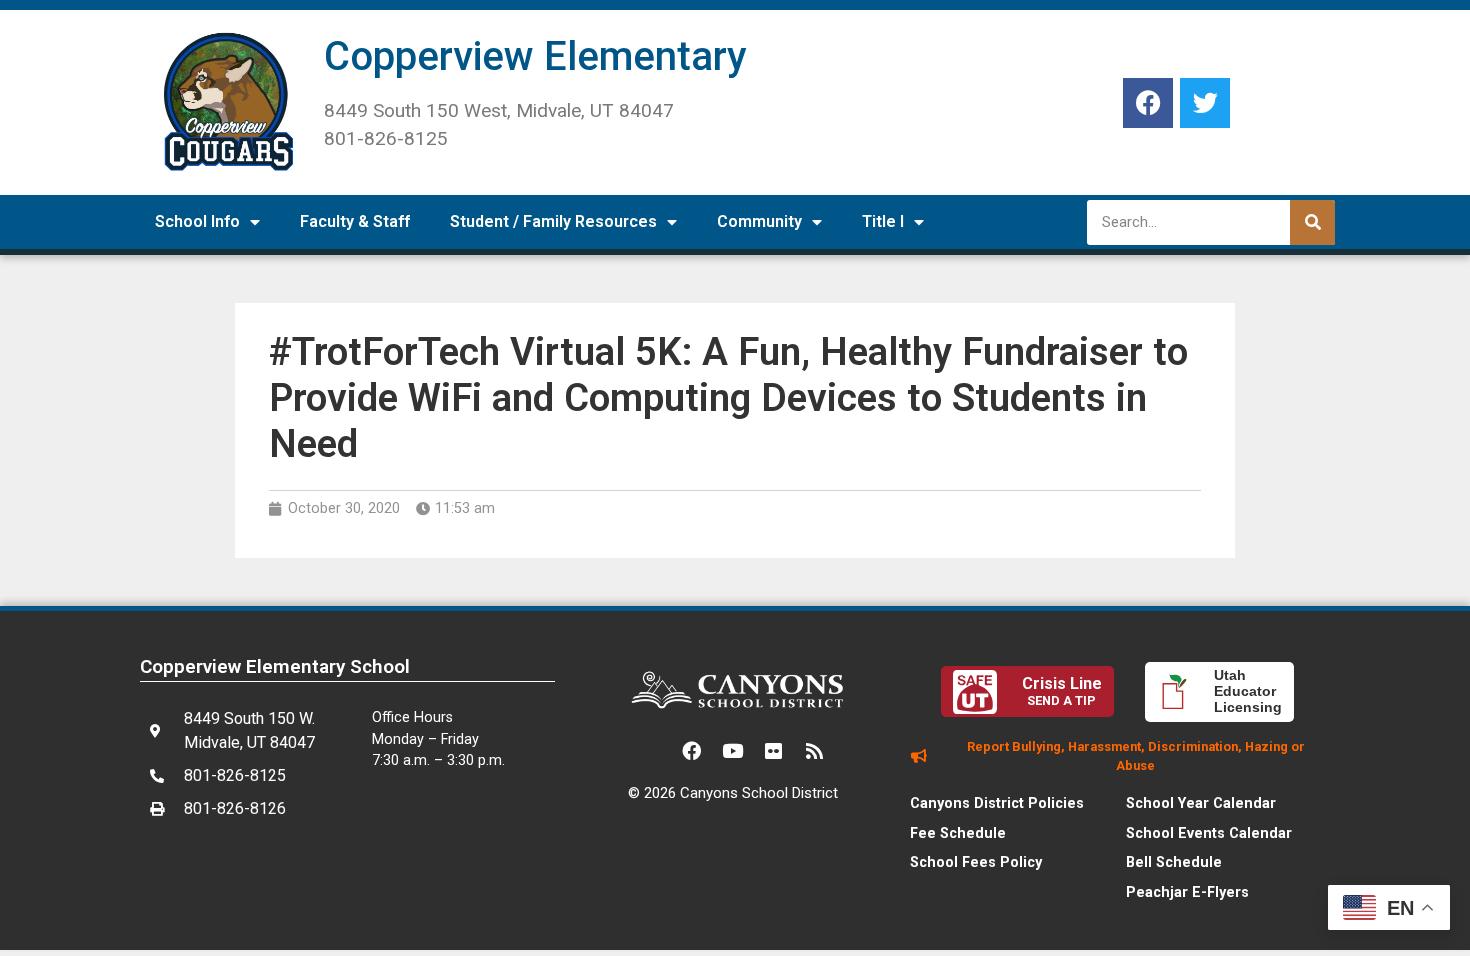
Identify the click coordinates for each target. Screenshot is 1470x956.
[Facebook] (1148, 103)
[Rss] (815, 751)
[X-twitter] (651, 751)
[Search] (1312, 222)
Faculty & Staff (355, 221)
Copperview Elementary (535, 56)
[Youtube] (733, 751)
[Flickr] (774, 751)
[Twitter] (1205, 103)
